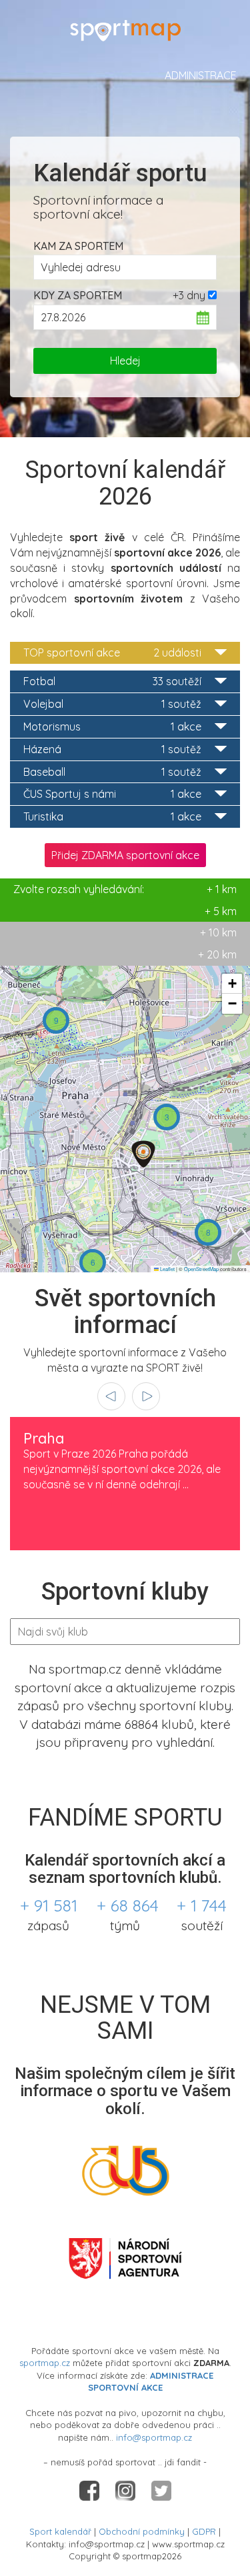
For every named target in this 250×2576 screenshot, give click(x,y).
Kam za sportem (78, 246)
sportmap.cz (45, 2363)
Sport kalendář (60, 2531)
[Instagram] (127, 2489)
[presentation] (111, 1396)
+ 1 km (125, 889)
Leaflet (167, 1269)
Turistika (112, 816)
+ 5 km (221, 911)
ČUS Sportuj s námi (112, 794)
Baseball (112, 772)
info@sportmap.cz (154, 2437)
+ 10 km (218, 932)
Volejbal (112, 704)
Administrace (201, 75)
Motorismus (112, 726)
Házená (112, 749)
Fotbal (112, 681)
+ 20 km (217, 954)
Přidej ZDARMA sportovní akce (125, 855)
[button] (143, 1154)
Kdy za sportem (78, 295)
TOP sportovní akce (112, 652)
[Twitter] (161, 2489)
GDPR (204, 2531)
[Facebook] (91, 2489)
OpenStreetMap (201, 1269)
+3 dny (189, 295)
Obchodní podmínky (142, 2531)
